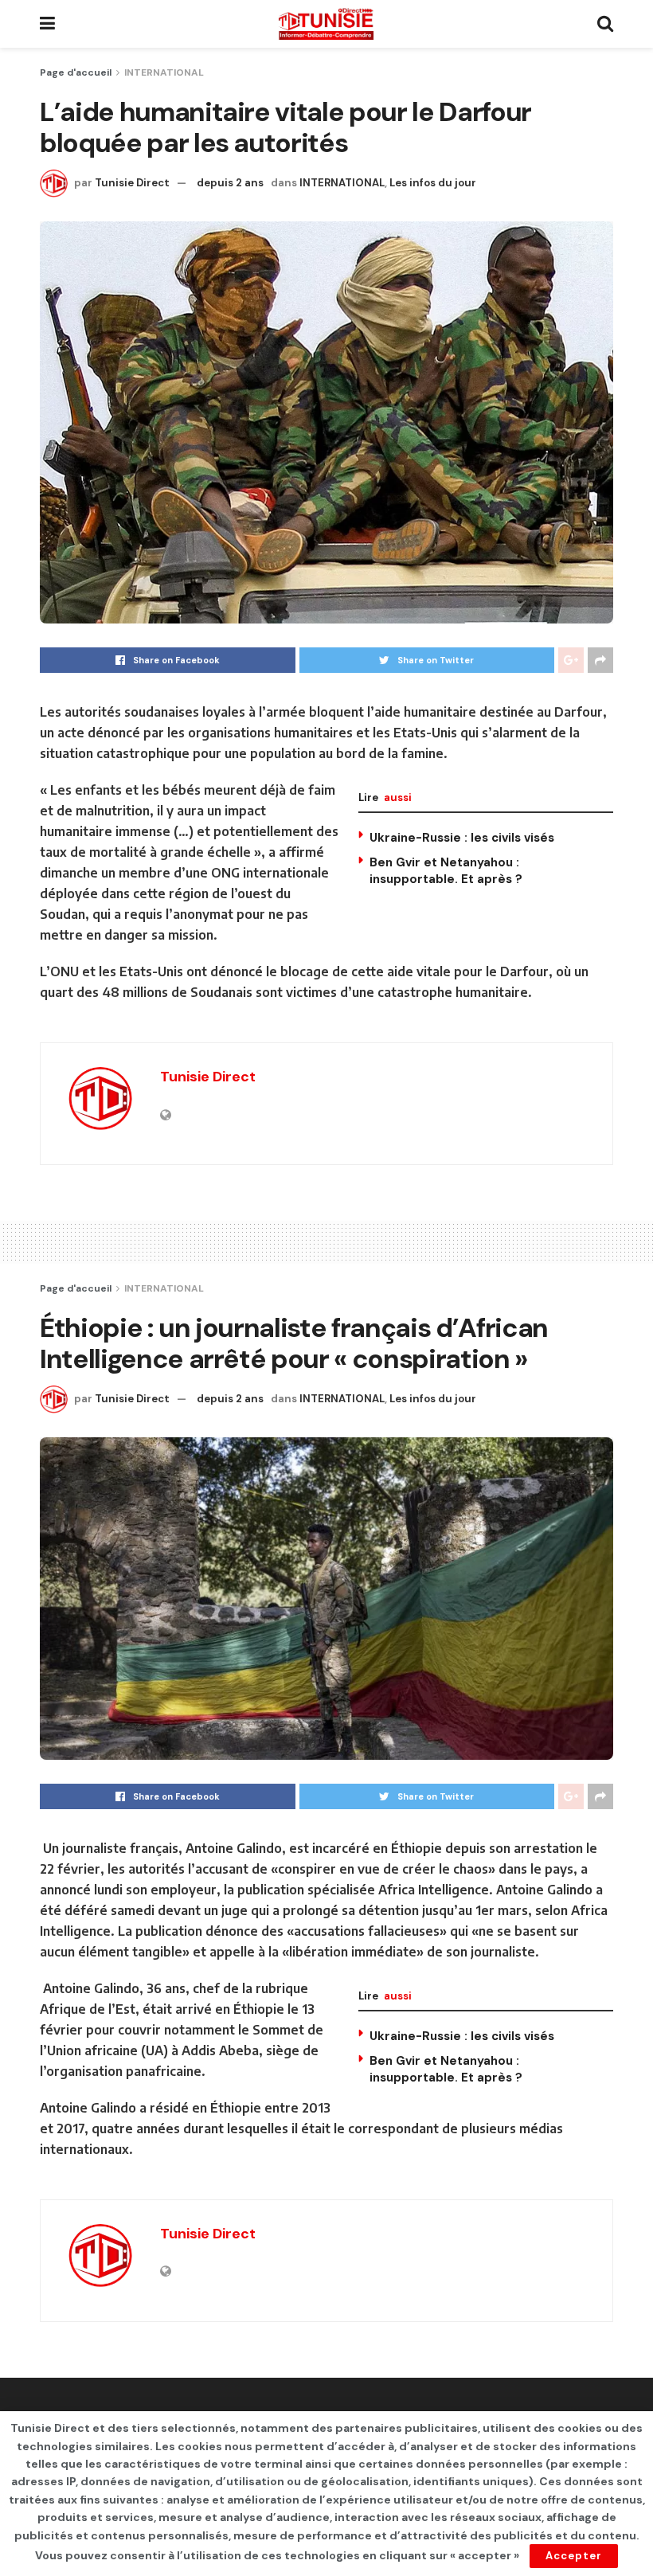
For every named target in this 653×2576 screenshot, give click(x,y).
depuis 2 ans (230, 183)
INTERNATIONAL (164, 72)
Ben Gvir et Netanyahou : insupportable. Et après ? (446, 871)
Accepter (574, 2556)
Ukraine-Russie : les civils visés (462, 838)
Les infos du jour (433, 183)
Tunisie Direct (132, 183)
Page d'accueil (76, 72)
